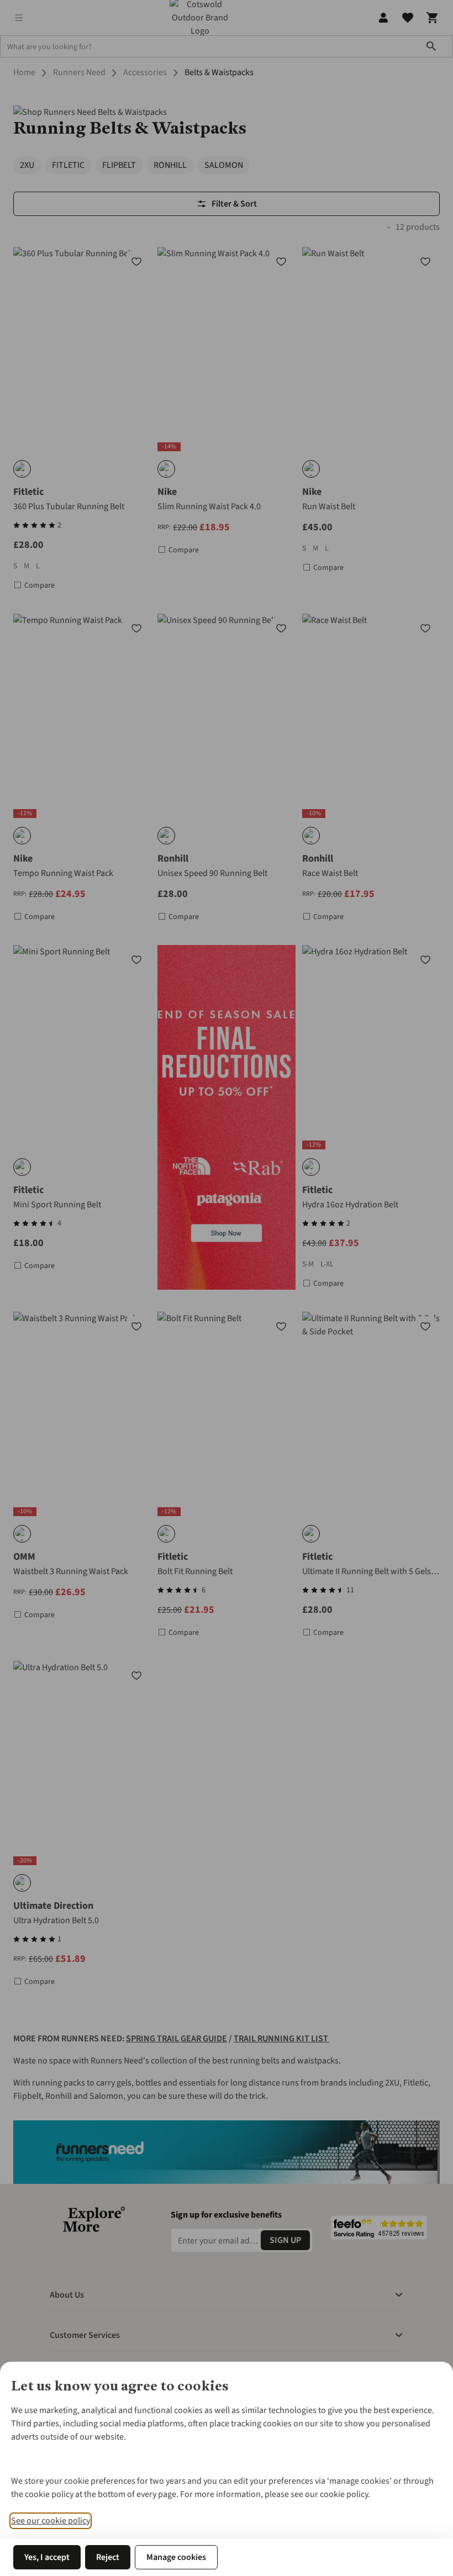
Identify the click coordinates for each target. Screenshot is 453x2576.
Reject (108, 2557)
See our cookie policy (51, 2521)
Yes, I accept (47, 2557)
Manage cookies (176, 2557)
